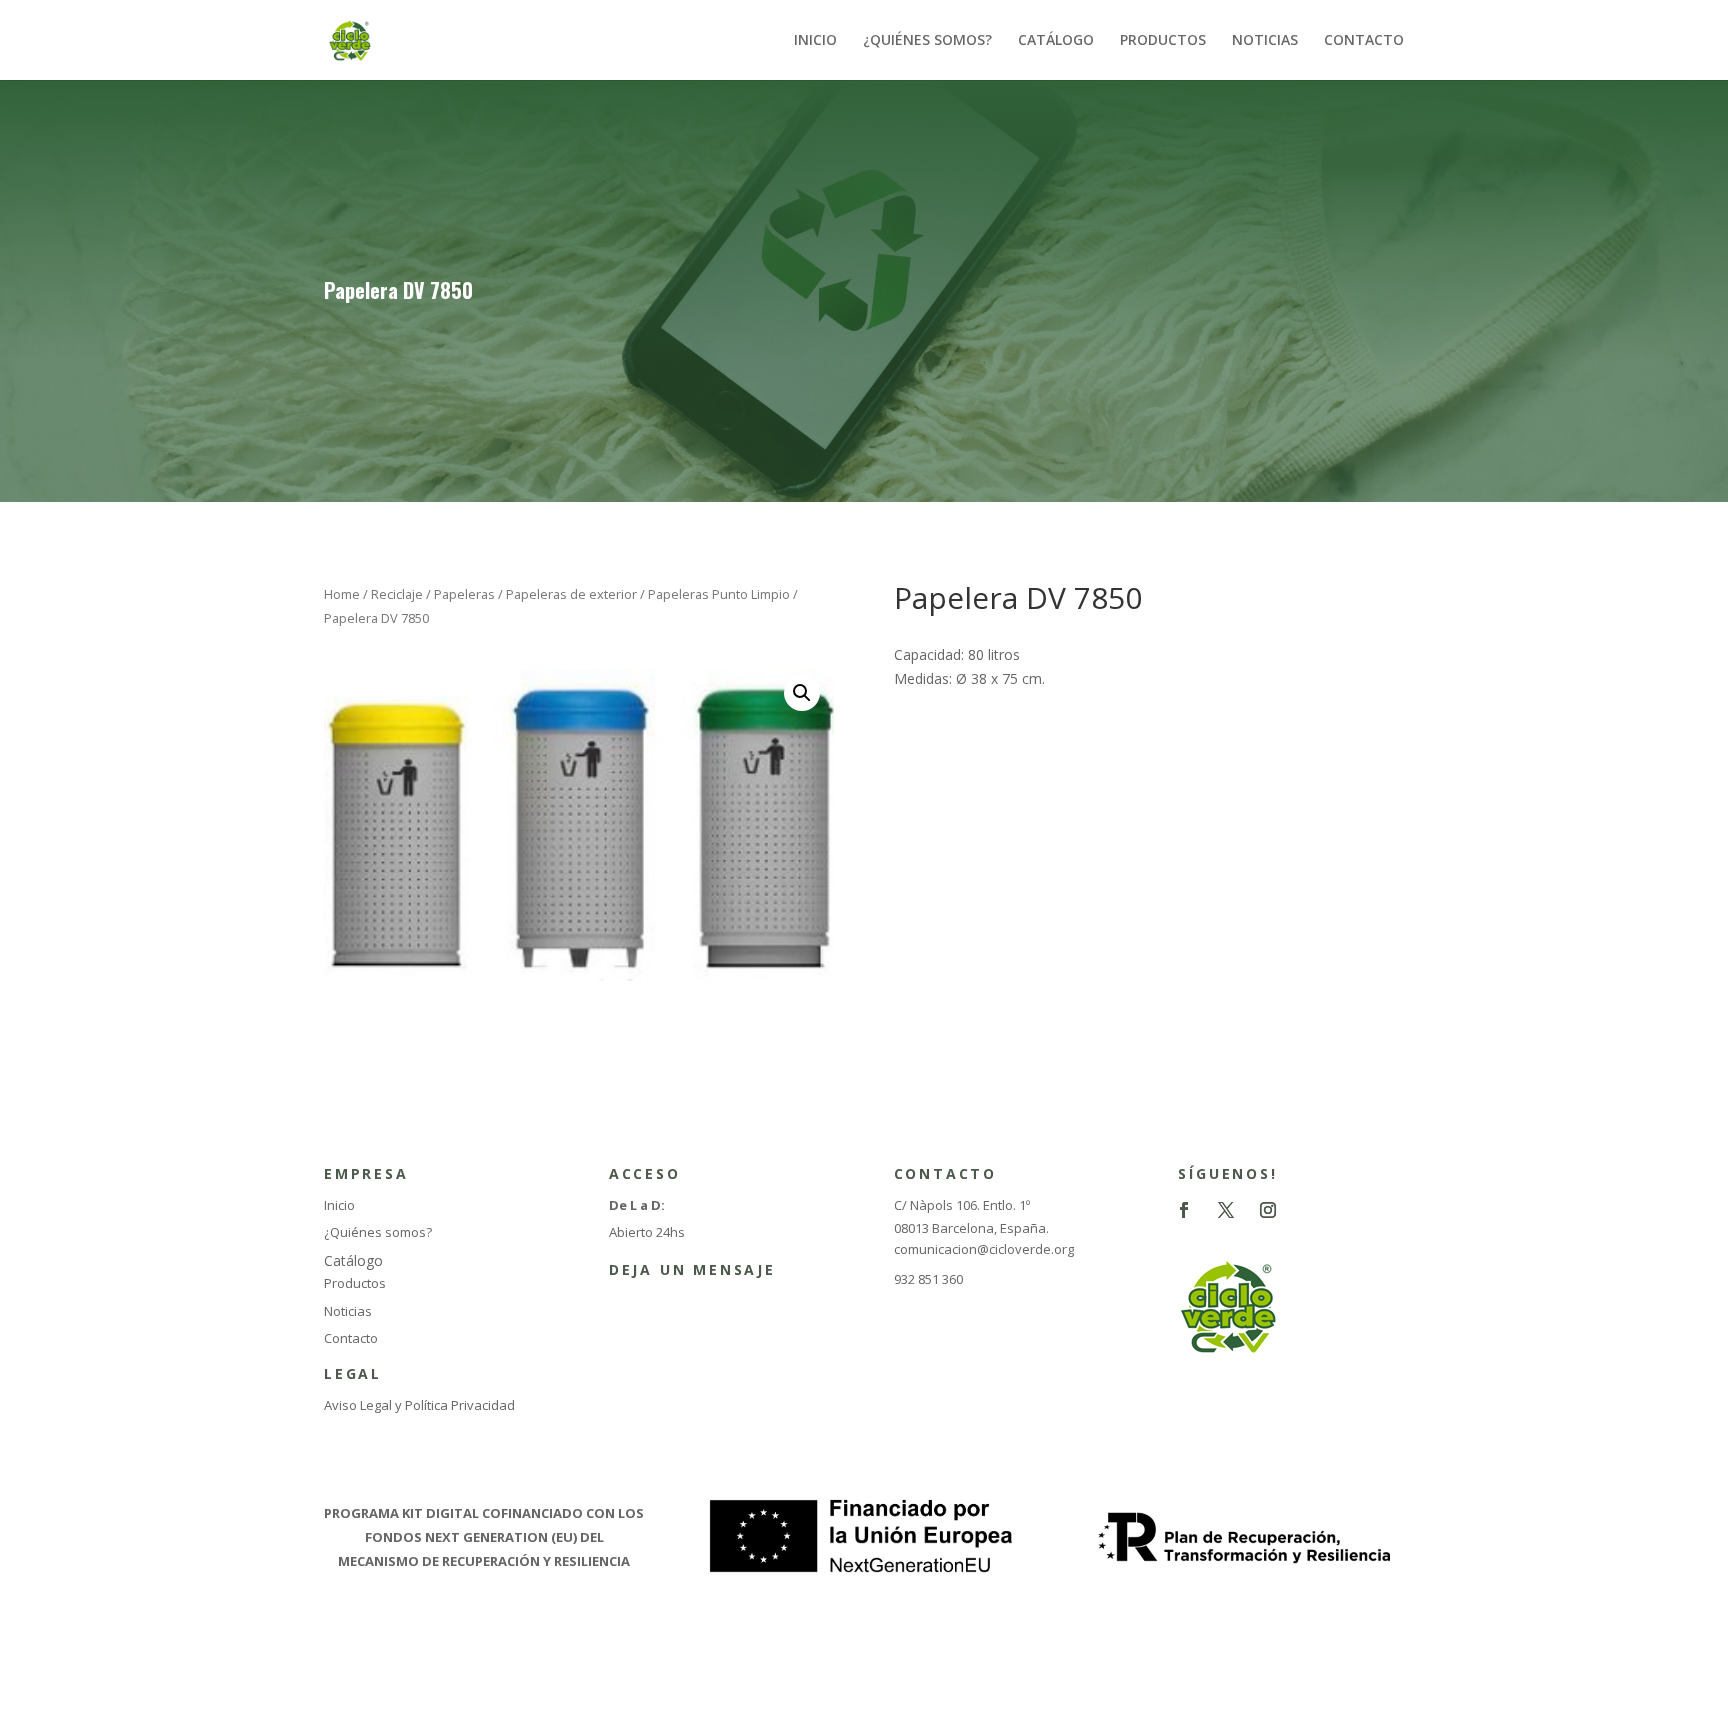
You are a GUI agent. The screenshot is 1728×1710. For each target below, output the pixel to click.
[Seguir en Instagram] (1268, 1210)
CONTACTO (1364, 41)
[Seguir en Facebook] (1184, 1210)
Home (342, 594)
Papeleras (464, 594)
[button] (802, 693)
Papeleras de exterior (571, 594)
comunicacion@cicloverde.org (984, 1249)
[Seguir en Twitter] (1226, 1210)
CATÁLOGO (1056, 41)
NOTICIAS (1265, 41)
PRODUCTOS (1163, 41)
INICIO (815, 41)
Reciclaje (397, 594)
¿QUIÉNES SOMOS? (927, 41)
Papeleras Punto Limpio (719, 594)
